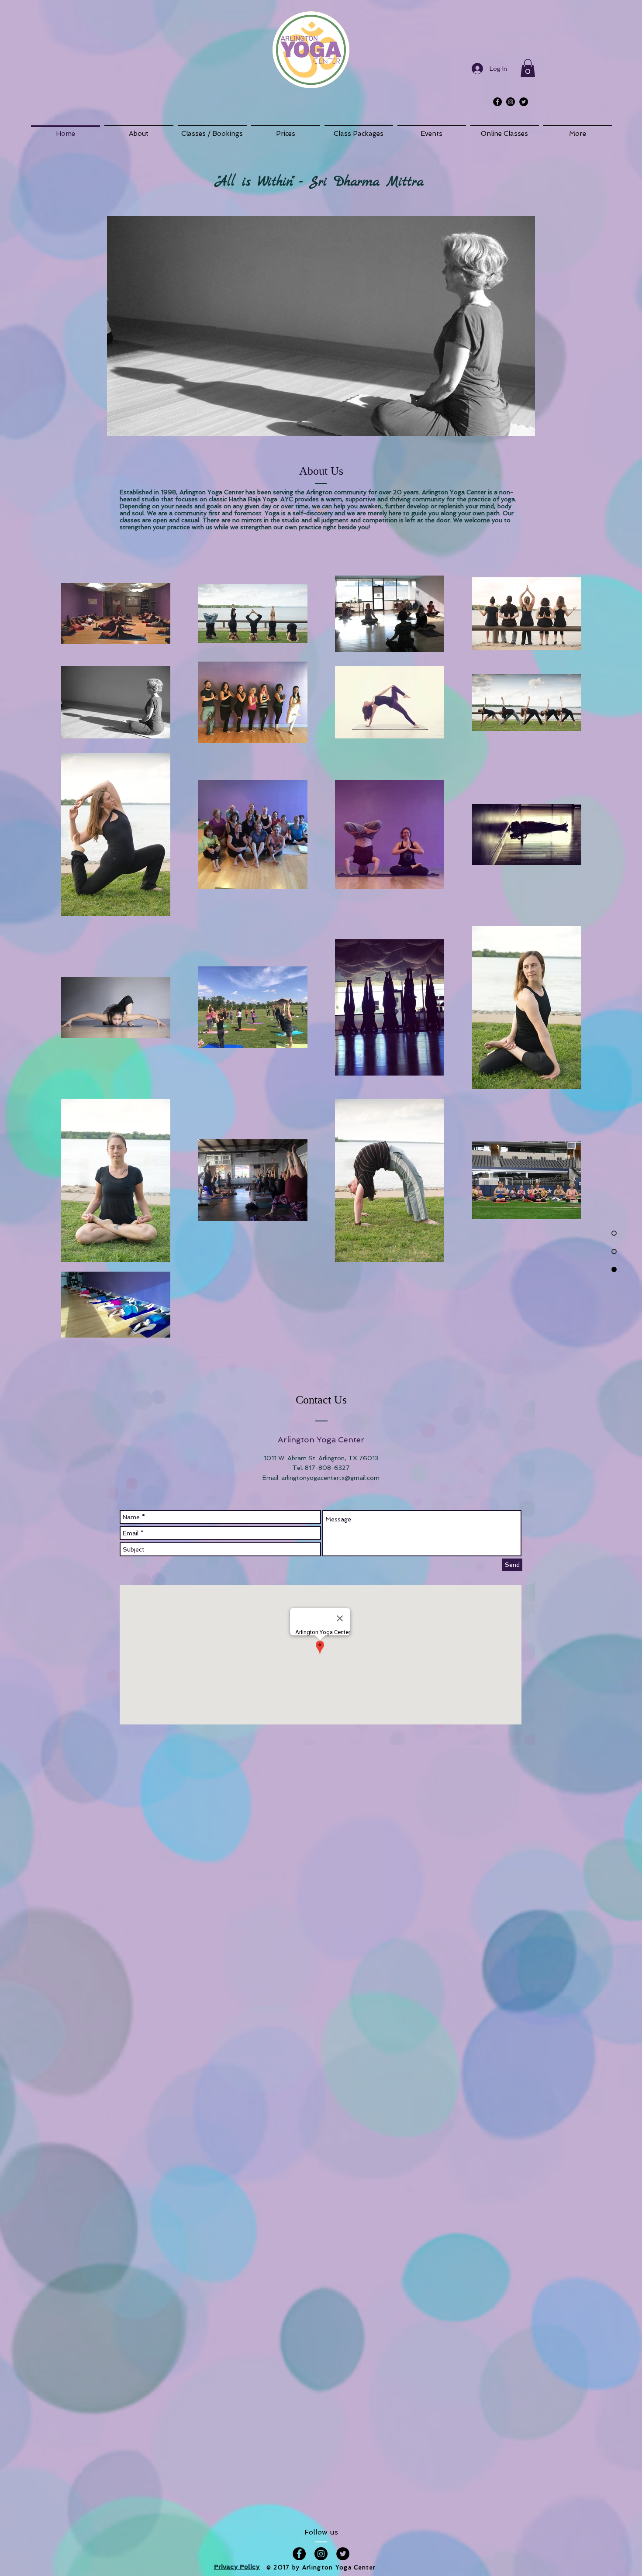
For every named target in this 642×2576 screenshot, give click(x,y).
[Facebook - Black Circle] (497, 102)
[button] (528, 68)
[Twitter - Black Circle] (524, 102)
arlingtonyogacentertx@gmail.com (330, 1478)
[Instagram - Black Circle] (511, 102)
